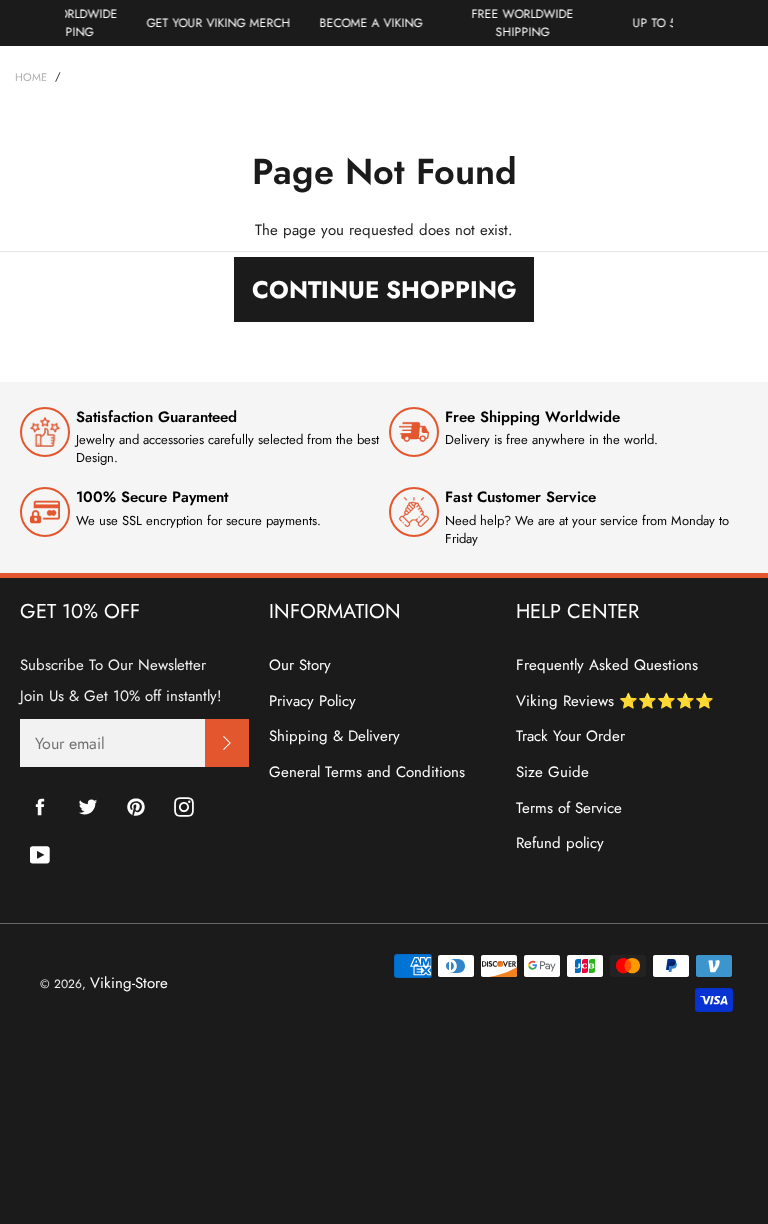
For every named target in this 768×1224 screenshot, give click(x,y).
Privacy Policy (312, 701)
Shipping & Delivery (334, 736)
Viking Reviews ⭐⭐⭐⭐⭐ (615, 701)
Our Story (300, 665)
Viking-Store (129, 983)
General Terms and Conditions (367, 772)
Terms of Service (569, 808)
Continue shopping (384, 289)
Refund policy (560, 843)
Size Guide (552, 772)
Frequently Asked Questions (607, 665)
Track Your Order (570, 736)
